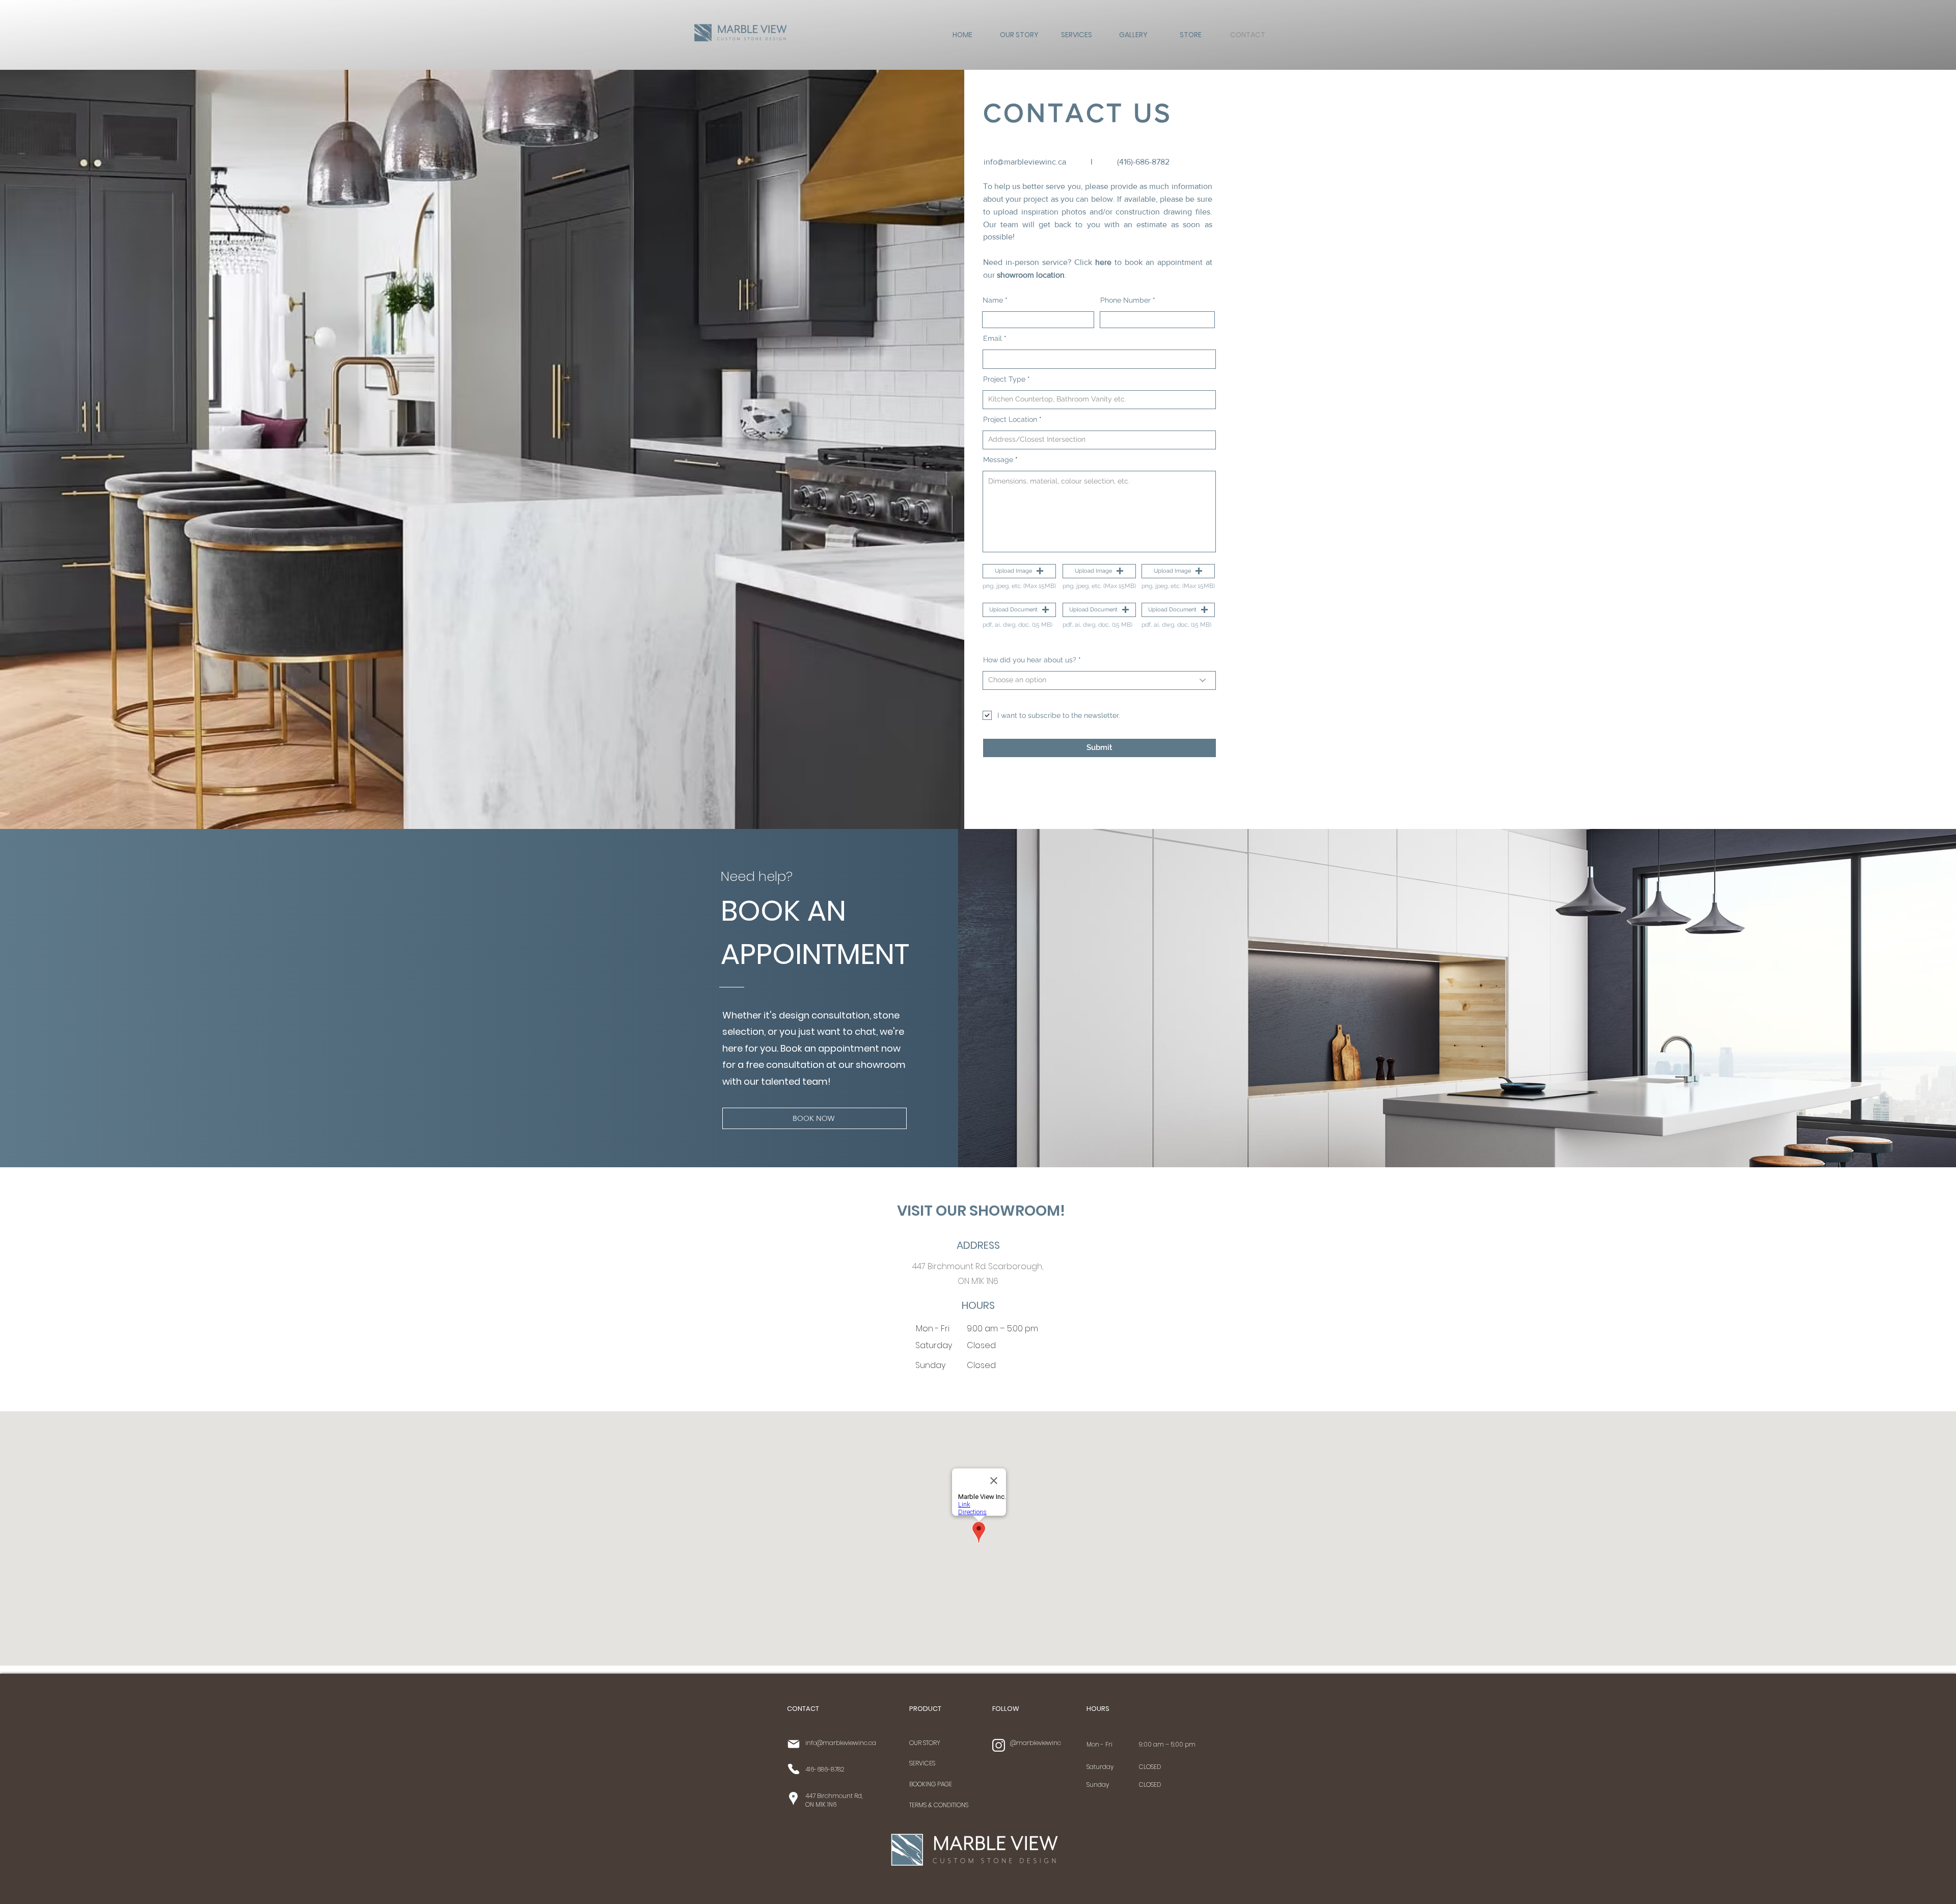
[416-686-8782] (793, 1769)
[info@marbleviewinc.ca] (793, 1744)
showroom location (1031, 275)
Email (993, 338)
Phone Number (1125, 300)
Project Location (1010, 419)
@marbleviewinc (1036, 1743)
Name (993, 300)
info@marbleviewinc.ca (1025, 162)
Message (998, 460)
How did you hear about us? (1030, 660)
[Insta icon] (999, 1745)
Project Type (1004, 379)
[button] (1019, 571)
